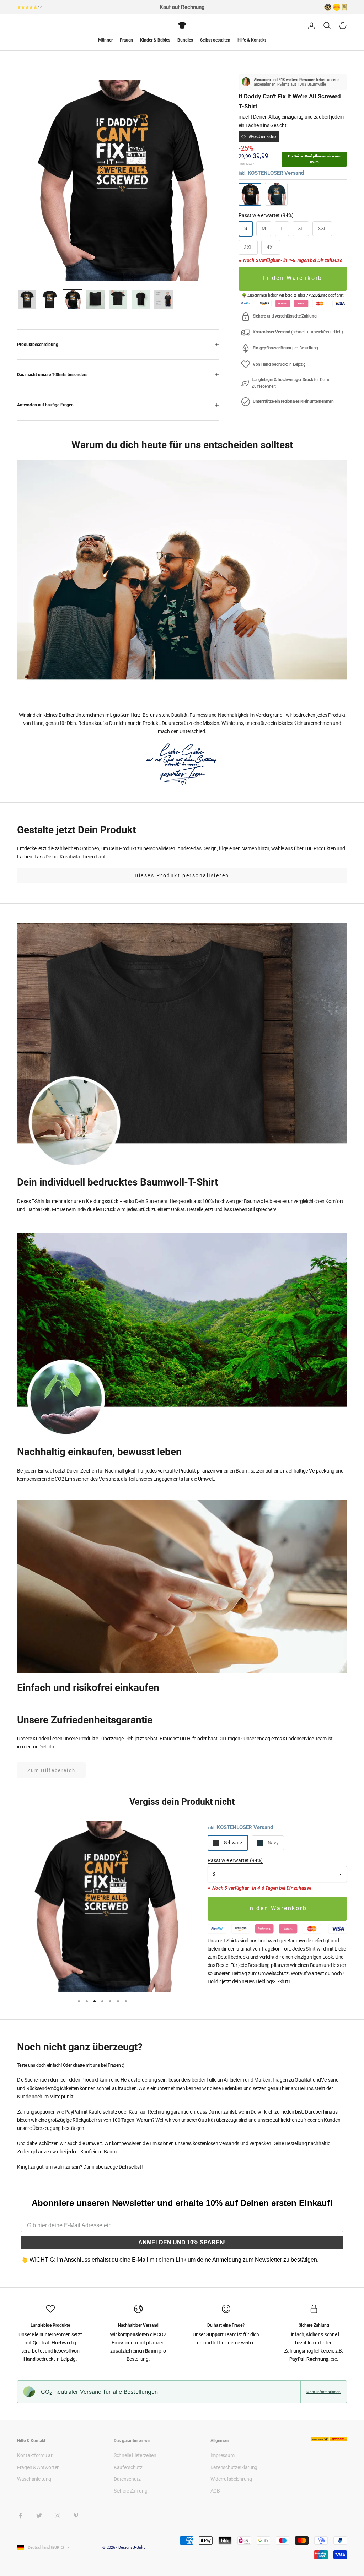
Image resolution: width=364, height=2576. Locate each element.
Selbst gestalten (215, 40)
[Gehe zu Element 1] (27, 299)
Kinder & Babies (155, 40)
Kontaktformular (35, 2455)
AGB (215, 2491)
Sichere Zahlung (131, 2491)
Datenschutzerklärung (234, 2467)
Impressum (222, 2455)
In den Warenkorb (293, 278)
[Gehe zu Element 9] (118, 299)
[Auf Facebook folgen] (21, 2516)
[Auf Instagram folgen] (58, 2516)
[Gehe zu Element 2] (50, 299)
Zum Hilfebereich (51, 1770)
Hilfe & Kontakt (252, 40)
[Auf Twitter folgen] (39, 2516)
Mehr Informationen (323, 2392)
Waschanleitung (34, 2479)
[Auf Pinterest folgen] (76, 2516)
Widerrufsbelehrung (231, 2479)
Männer (105, 40)
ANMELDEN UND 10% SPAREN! (182, 2242)
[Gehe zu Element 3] (73, 299)
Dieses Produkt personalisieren (182, 875)
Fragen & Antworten (38, 2467)
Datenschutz (127, 2479)
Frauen (126, 40)
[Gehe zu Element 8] (95, 299)
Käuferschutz (128, 2467)
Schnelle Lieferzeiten (135, 2455)
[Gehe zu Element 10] (141, 299)
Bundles (185, 40)
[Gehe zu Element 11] (164, 299)
